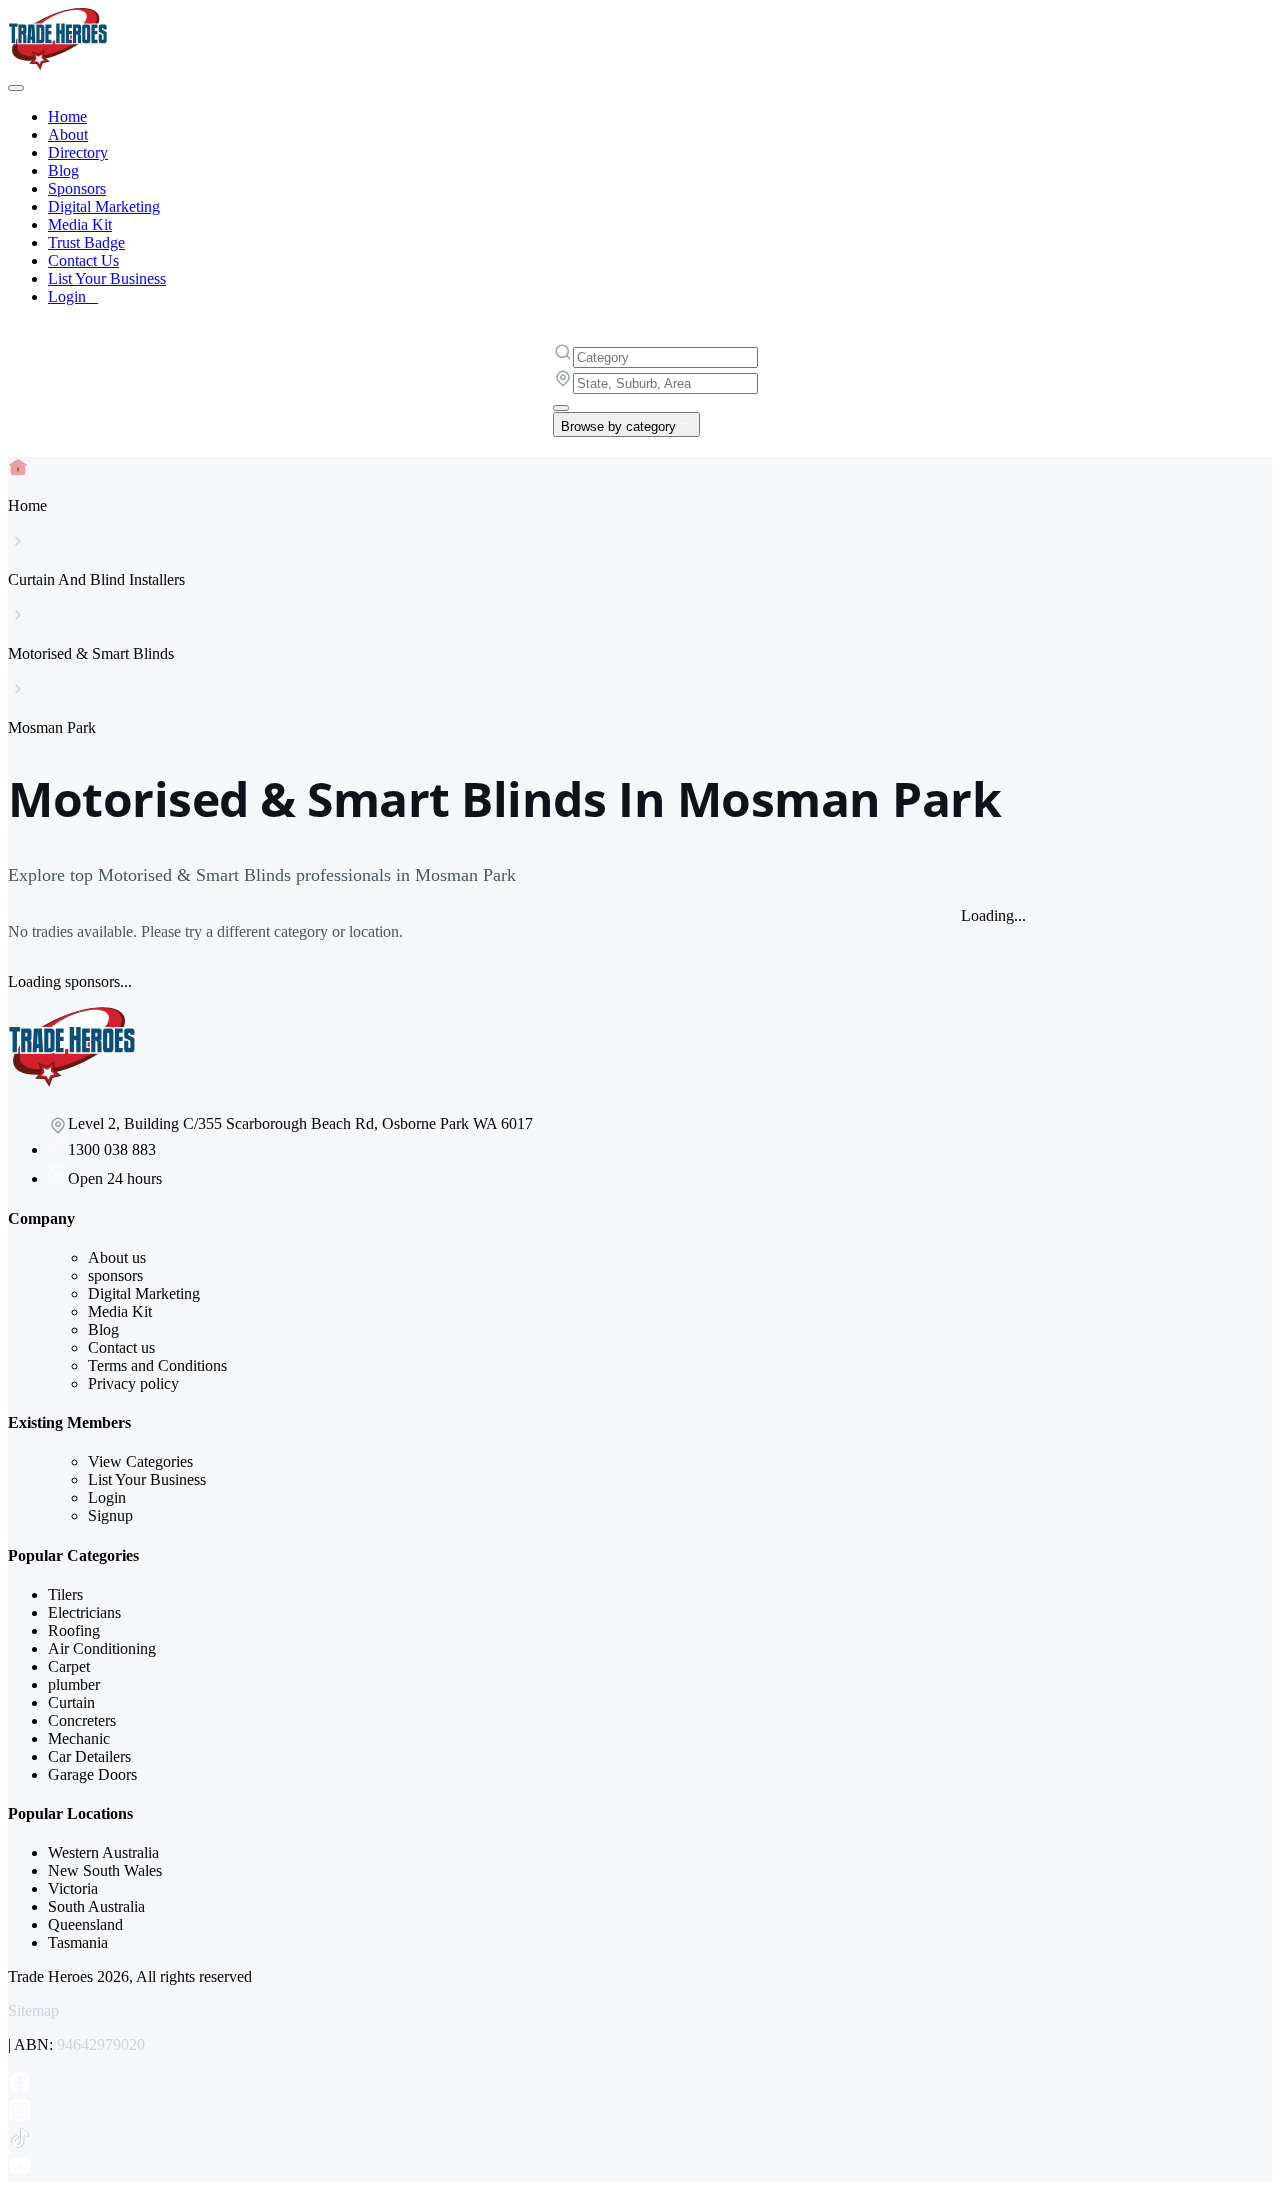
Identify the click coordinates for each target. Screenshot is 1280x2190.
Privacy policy (133, 1383)
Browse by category (618, 426)
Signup (110, 1515)
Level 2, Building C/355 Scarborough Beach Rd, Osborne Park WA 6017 (300, 1123)
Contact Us (83, 260)
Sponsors (77, 188)
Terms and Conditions (157, 1365)
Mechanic (79, 1738)
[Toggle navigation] (16, 88)
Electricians (84, 1612)
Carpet (69, 1666)
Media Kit (80, 224)
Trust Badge (86, 242)
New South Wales (105, 1870)
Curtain (71, 1702)
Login (73, 296)
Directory (78, 152)
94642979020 (101, 2044)
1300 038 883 (112, 1149)
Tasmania (78, 1942)
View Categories (140, 1461)
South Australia (96, 1906)
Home (67, 116)
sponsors (115, 1275)
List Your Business (107, 278)
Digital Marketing (104, 206)
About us (117, 1257)
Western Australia (103, 1852)
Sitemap (33, 2010)
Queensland (85, 1924)
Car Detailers (89, 1756)
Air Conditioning (102, 1648)
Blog (63, 170)
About (68, 134)
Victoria (73, 1888)
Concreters (82, 1720)
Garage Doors (92, 1774)
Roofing (74, 1630)
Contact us (121, 1347)
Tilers (65, 1594)
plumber (74, 1684)
